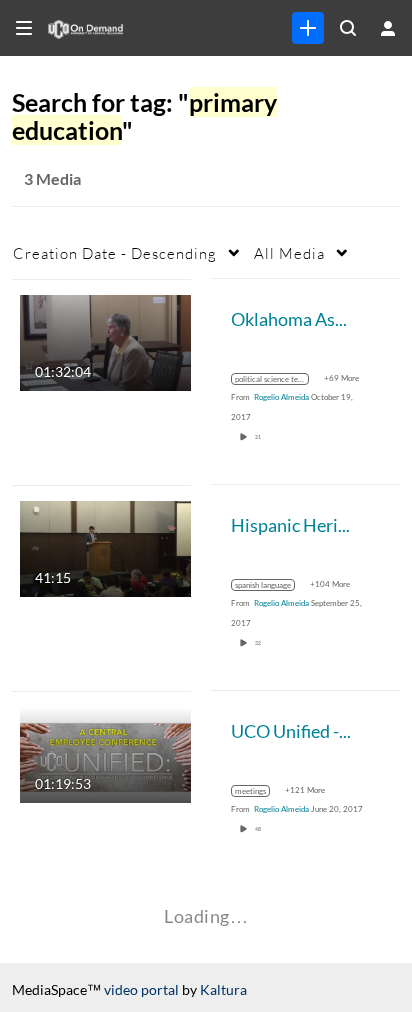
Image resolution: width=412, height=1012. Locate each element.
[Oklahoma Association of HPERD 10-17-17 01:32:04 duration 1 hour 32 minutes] (105, 340)
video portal (141, 989)
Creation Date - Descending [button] (115, 253)
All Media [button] (289, 253)
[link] (308, 28)
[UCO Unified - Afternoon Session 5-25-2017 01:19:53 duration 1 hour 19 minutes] (105, 752)
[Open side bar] (24, 28)
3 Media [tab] (52, 178)
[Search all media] (348, 28)
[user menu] (388, 28)
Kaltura (223, 989)
